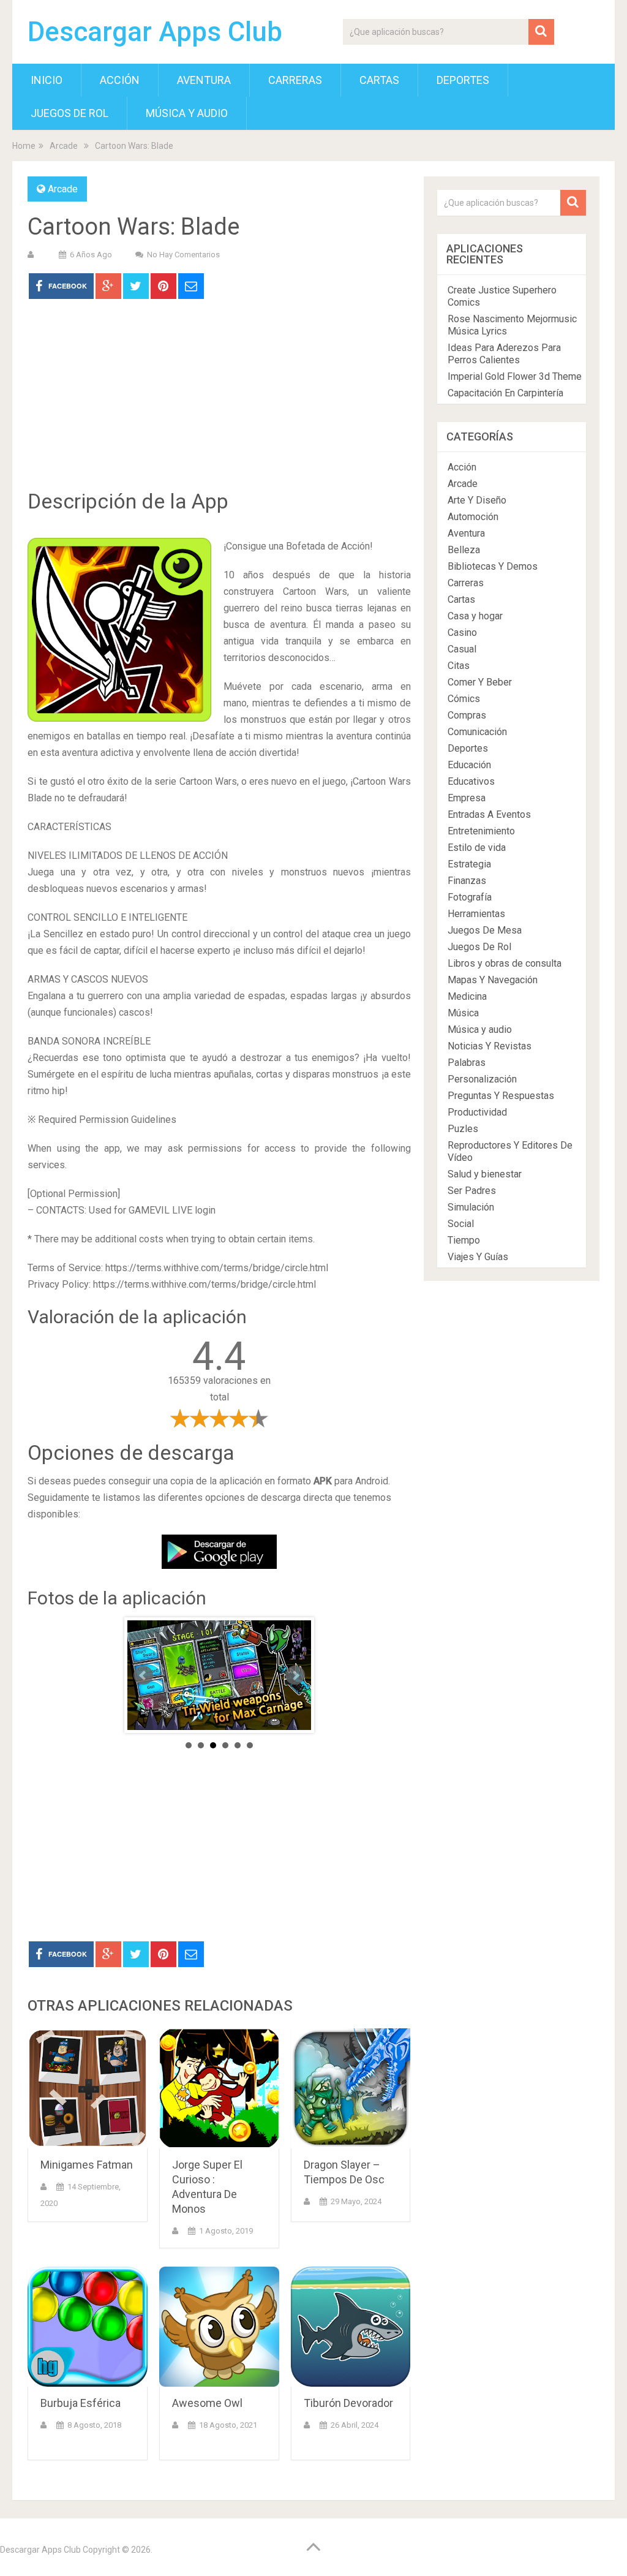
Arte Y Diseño (477, 500)
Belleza (464, 550)
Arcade (64, 146)
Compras (467, 715)
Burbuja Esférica (81, 2403)
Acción (120, 80)
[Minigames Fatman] (88, 2088)
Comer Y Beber (480, 682)
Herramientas (476, 914)
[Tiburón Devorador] (351, 2327)
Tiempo (464, 1240)
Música (463, 1013)
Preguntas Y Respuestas (501, 1096)
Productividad (477, 1112)
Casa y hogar (475, 616)
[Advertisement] (219, 403)
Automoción (473, 517)
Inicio (47, 80)
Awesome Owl (207, 2403)
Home (24, 146)
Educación (469, 765)
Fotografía (470, 897)
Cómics (464, 699)
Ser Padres (472, 1191)
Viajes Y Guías (478, 1257)
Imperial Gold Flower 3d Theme (515, 376)
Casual (462, 649)
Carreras (295, 80)
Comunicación (477, 732)
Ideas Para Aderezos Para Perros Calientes (504, 354)
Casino (462, 633)
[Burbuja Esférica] (88, 2327)
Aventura (204, 80)
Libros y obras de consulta (505, 963)
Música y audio (187, 113)
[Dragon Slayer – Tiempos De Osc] (351, 2088)
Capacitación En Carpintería (505, 393)
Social (461, 1224)
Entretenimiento (481, 831)
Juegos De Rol (69, 113)
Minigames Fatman (87, 2165)
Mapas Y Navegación (493, 980)
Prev (143, 1675)
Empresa (467, 798)
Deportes (463, 80)
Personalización (482, 1079)
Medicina (467, 996)
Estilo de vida (477, 848)
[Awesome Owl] (219, 2327)
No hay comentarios (183, 255)
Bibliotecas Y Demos (493, 566)
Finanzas (467, 881)
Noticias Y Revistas (490, 1046)
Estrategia (469, 864)
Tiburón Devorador (348, 2403)
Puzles (463, 1129)
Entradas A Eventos (489, 814)
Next (295, 1675)
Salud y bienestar (485, 1174)
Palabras (467, 1063)
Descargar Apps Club (155, 32)
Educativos (471, 781)
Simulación (471, 1207)
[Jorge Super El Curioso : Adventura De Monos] (219, 2088)
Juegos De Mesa (485, 930)
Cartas (379, 80)
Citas (459, 666)
